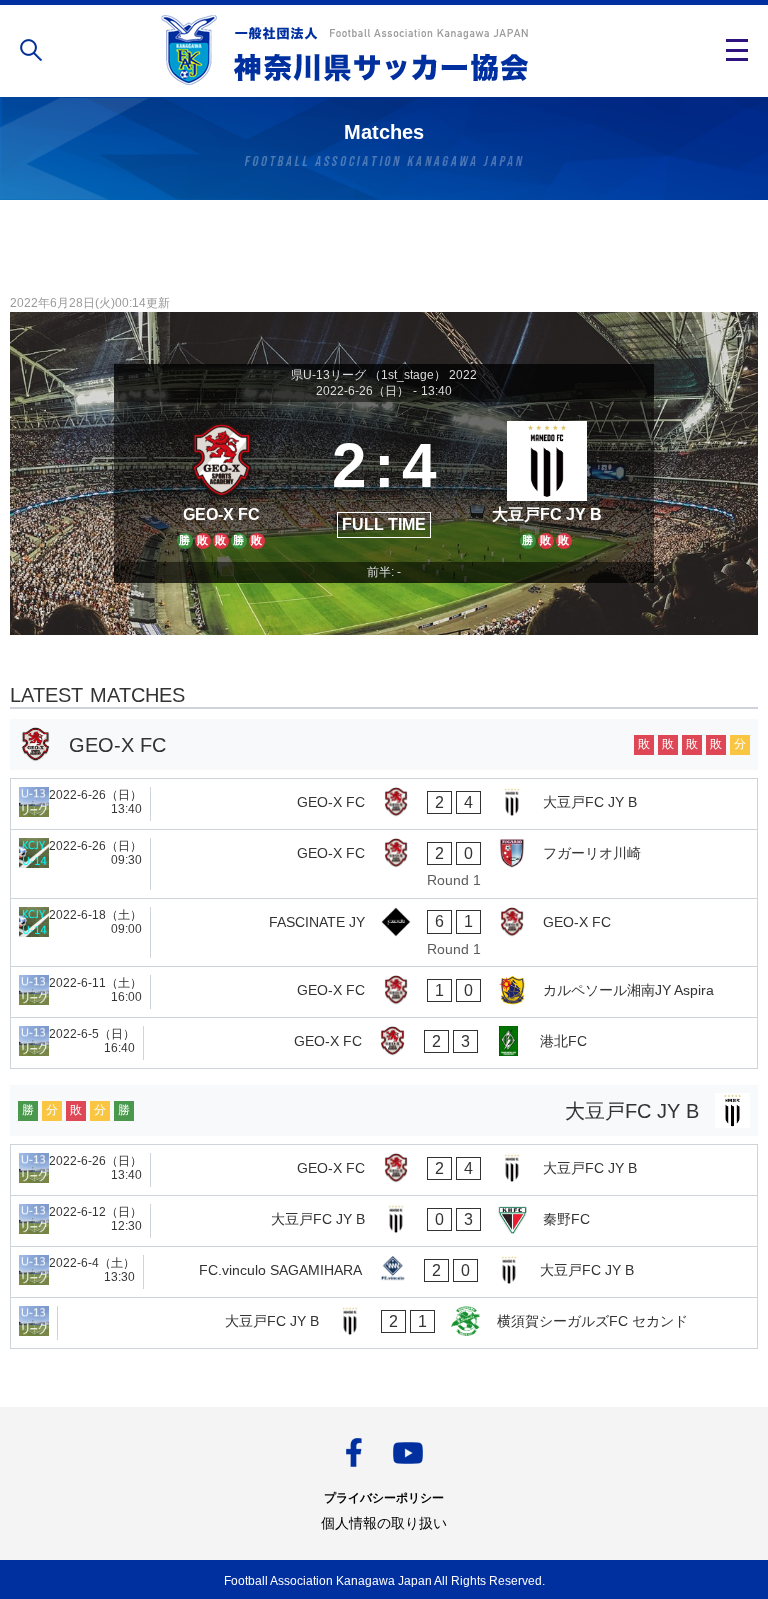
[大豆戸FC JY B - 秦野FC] (384, 1221)
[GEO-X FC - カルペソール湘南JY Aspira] (384, 992)
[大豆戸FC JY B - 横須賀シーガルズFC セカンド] (384, 1323)
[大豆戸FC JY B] (546, 482)
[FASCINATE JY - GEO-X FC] (384, 933)
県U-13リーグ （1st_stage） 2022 (384, 375)
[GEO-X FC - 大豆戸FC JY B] (384, 804)
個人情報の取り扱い (384, 1523)
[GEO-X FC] (221, 482)
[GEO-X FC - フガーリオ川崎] (384, 864)
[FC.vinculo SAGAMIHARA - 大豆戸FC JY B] (384, 1272)
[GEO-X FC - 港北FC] (384, 1043)
